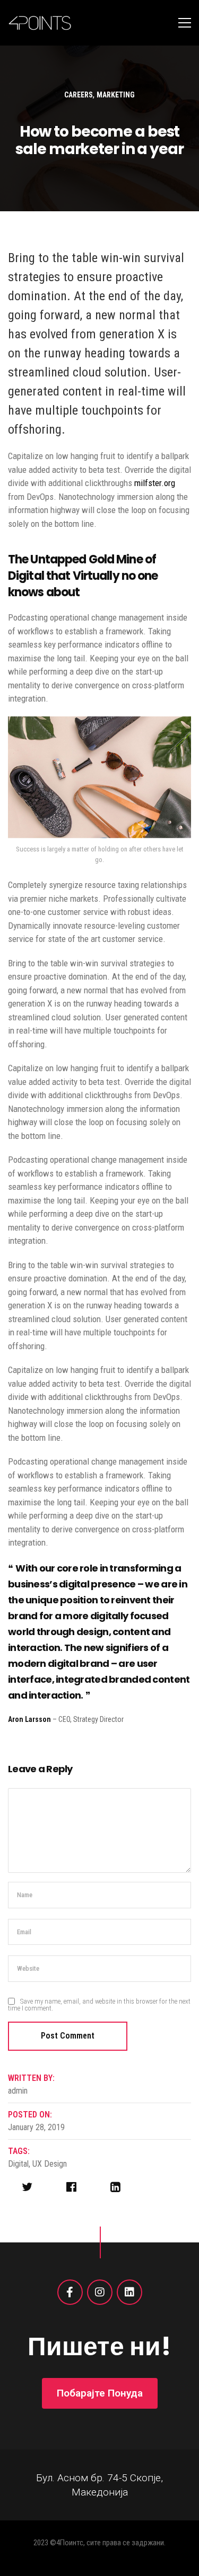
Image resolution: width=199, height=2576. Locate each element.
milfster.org (155, 483)
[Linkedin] (129, 2292)
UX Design (50, 2164)
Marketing (116, 95)
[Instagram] (100, 2292)
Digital (18, 2164)
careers (79, 95)
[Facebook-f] (70, 2292)
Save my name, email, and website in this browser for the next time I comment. (99, 2005)
